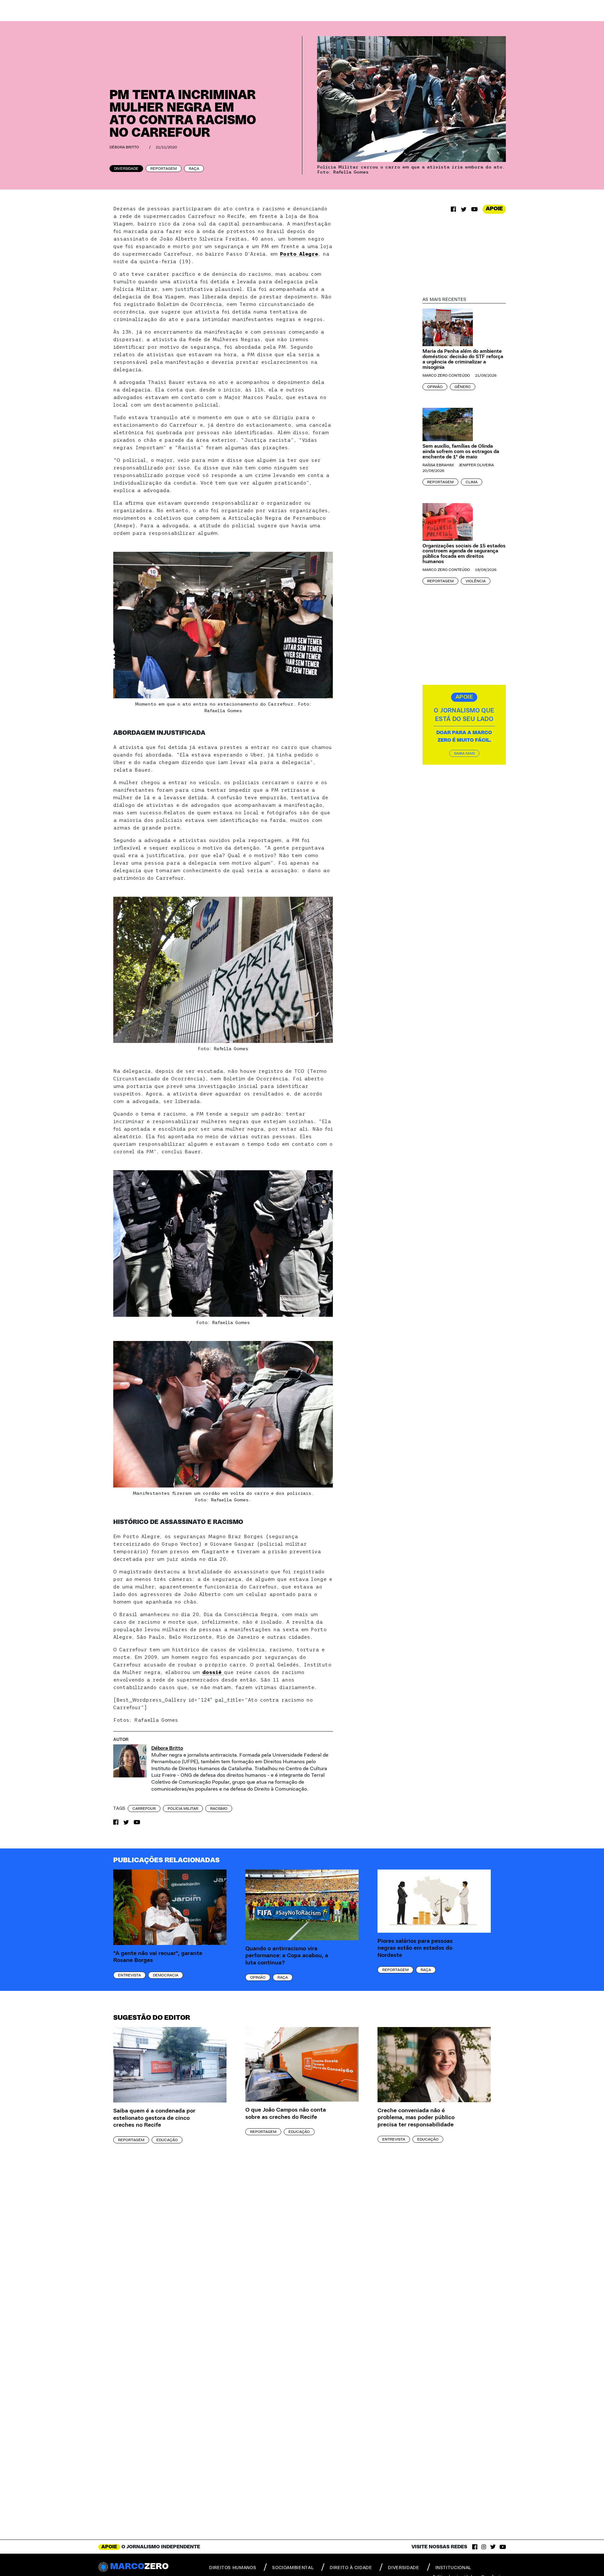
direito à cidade (351, 2568)
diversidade (403, 2568)
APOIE (494, 209)
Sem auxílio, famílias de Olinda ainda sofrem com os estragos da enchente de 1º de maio (461, 451)
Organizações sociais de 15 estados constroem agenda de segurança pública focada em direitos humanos (464, 554)
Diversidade (126, 169)
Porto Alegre (299, 254)
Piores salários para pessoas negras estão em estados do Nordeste (415, 1948)
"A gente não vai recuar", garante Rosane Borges (158, 1957)
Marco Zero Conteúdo (446, 375)
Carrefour (144, 1809)
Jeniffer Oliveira (476, 465)
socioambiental (293, 2568)
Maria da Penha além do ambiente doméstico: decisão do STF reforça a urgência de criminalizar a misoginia (463, 359)
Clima (472, 482)
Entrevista (129, 1975)
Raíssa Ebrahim (438, 465)
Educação (167, 2140)
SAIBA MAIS (464, 753)
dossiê (213, 1672)
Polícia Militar (183, 1809)
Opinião (435, 387)
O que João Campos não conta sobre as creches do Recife (286, 2114)
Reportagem (164, 169)
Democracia (166, 1975)
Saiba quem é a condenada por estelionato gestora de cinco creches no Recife (154, 2118)
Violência (476, 581)
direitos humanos (233, 2568)
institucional (453, 2568)
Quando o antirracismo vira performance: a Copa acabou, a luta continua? (287, 1956)
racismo (219, 1809)
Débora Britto (124, 147)
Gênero (463, 387)
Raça (194, 169)
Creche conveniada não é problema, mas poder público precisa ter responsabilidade (416, 2118)
